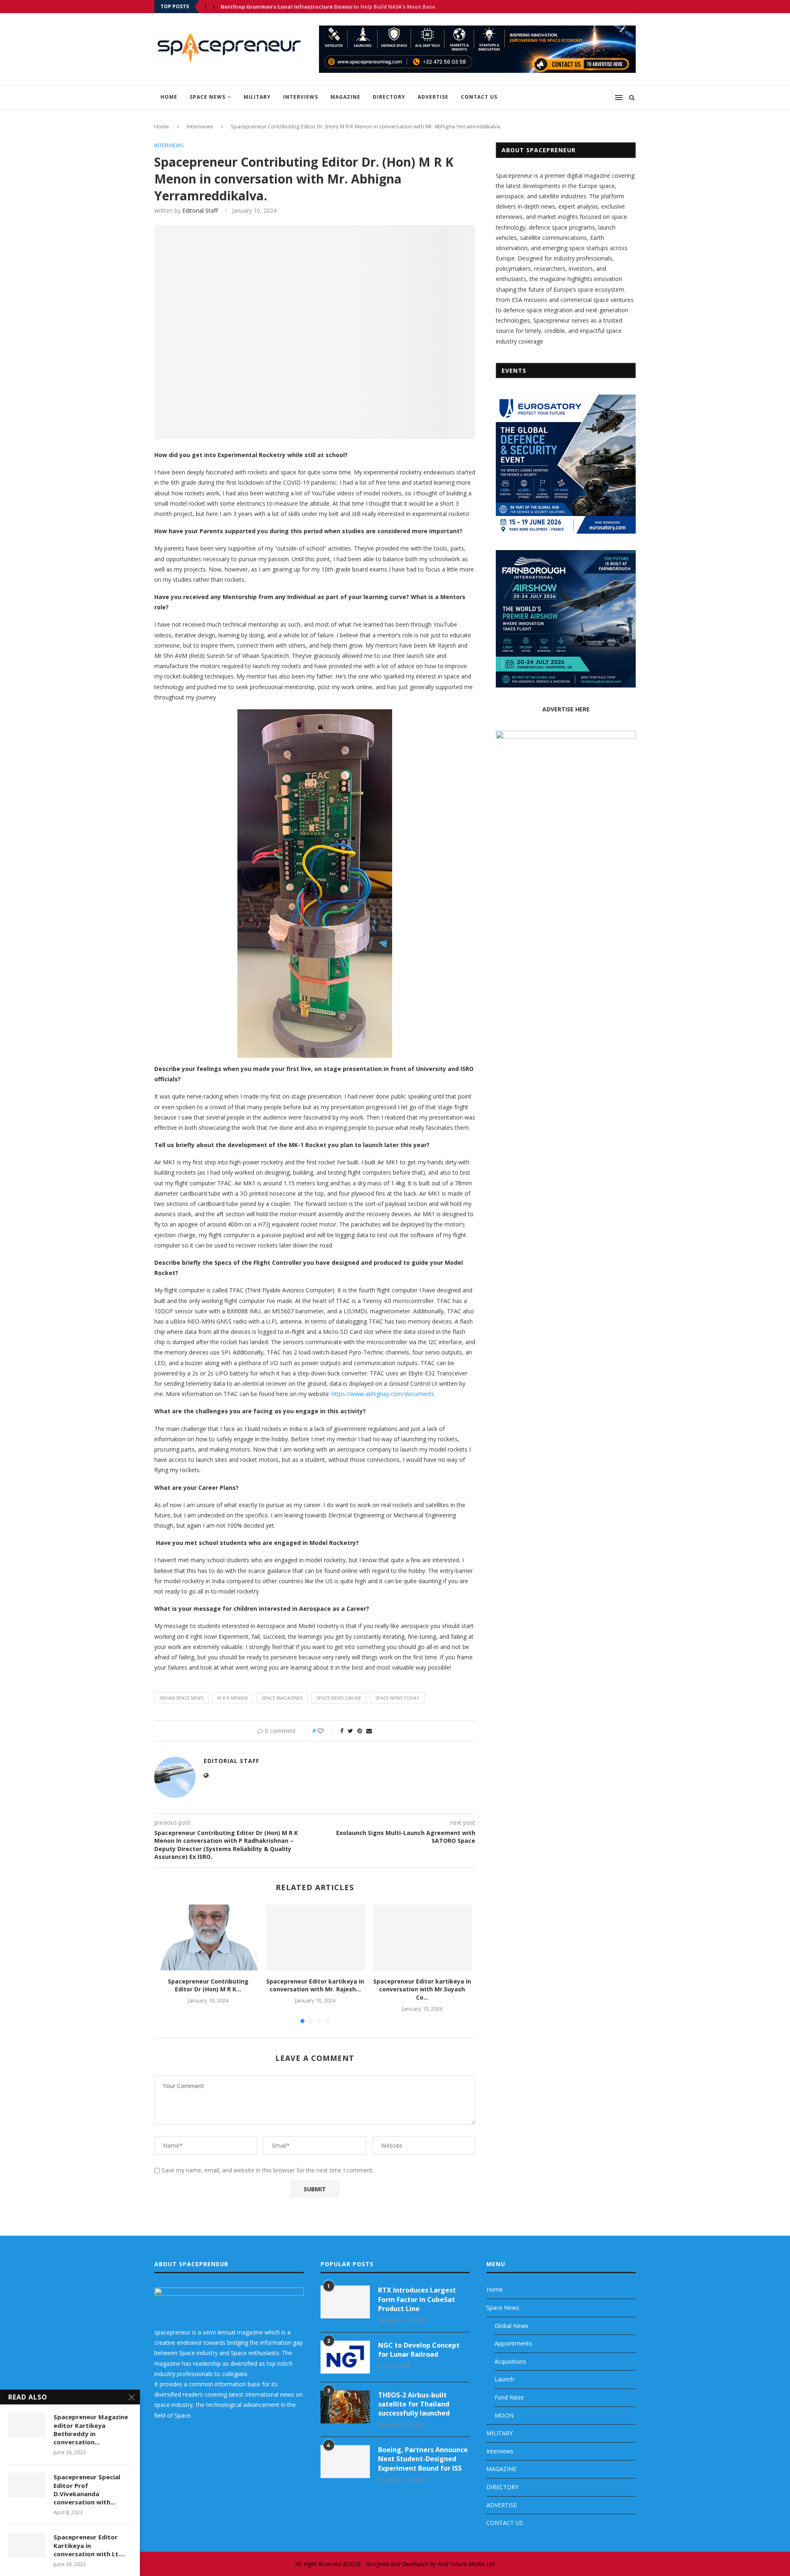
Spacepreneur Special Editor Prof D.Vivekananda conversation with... (87, 2489)
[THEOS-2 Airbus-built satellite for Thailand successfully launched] (345, 2407)
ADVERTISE (433, 97)
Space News (208, 97)
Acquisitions (510, 2361)
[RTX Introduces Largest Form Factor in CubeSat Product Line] (345, 2302)
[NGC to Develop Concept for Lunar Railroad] (345, 2357)
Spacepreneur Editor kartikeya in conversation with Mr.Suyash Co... (422, 1989)
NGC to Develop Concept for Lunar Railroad (419, 2350)
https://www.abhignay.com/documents (383, 1394)
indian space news (181, 1698)
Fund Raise (509, 2397)
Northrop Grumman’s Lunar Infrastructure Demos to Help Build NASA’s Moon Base (328, 7)
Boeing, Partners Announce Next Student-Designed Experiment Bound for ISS (423, 2459)
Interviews (301, 97)
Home (169, 97)
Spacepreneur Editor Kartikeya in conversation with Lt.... (89, 2545)
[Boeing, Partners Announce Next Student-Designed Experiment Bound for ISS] (345, 2462)
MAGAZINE (345, 97)
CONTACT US (479, 97)
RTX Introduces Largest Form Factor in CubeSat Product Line (417, 2299)
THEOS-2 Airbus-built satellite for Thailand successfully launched (414, 2404)
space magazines (282, 1698)
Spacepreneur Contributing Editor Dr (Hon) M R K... (208, 1985)
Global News (511, 2326)
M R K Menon (232, 1698)
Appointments (513, 2343)
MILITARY (257, 97)
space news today (397, 1698)
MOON (504, 2415)
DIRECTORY (389, 97)
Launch (504, 2379)
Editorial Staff (200, 210)
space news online (339, 1698)
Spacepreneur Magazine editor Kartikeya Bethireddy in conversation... (91, 2429)
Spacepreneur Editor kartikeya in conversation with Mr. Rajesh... (315, 1985)
